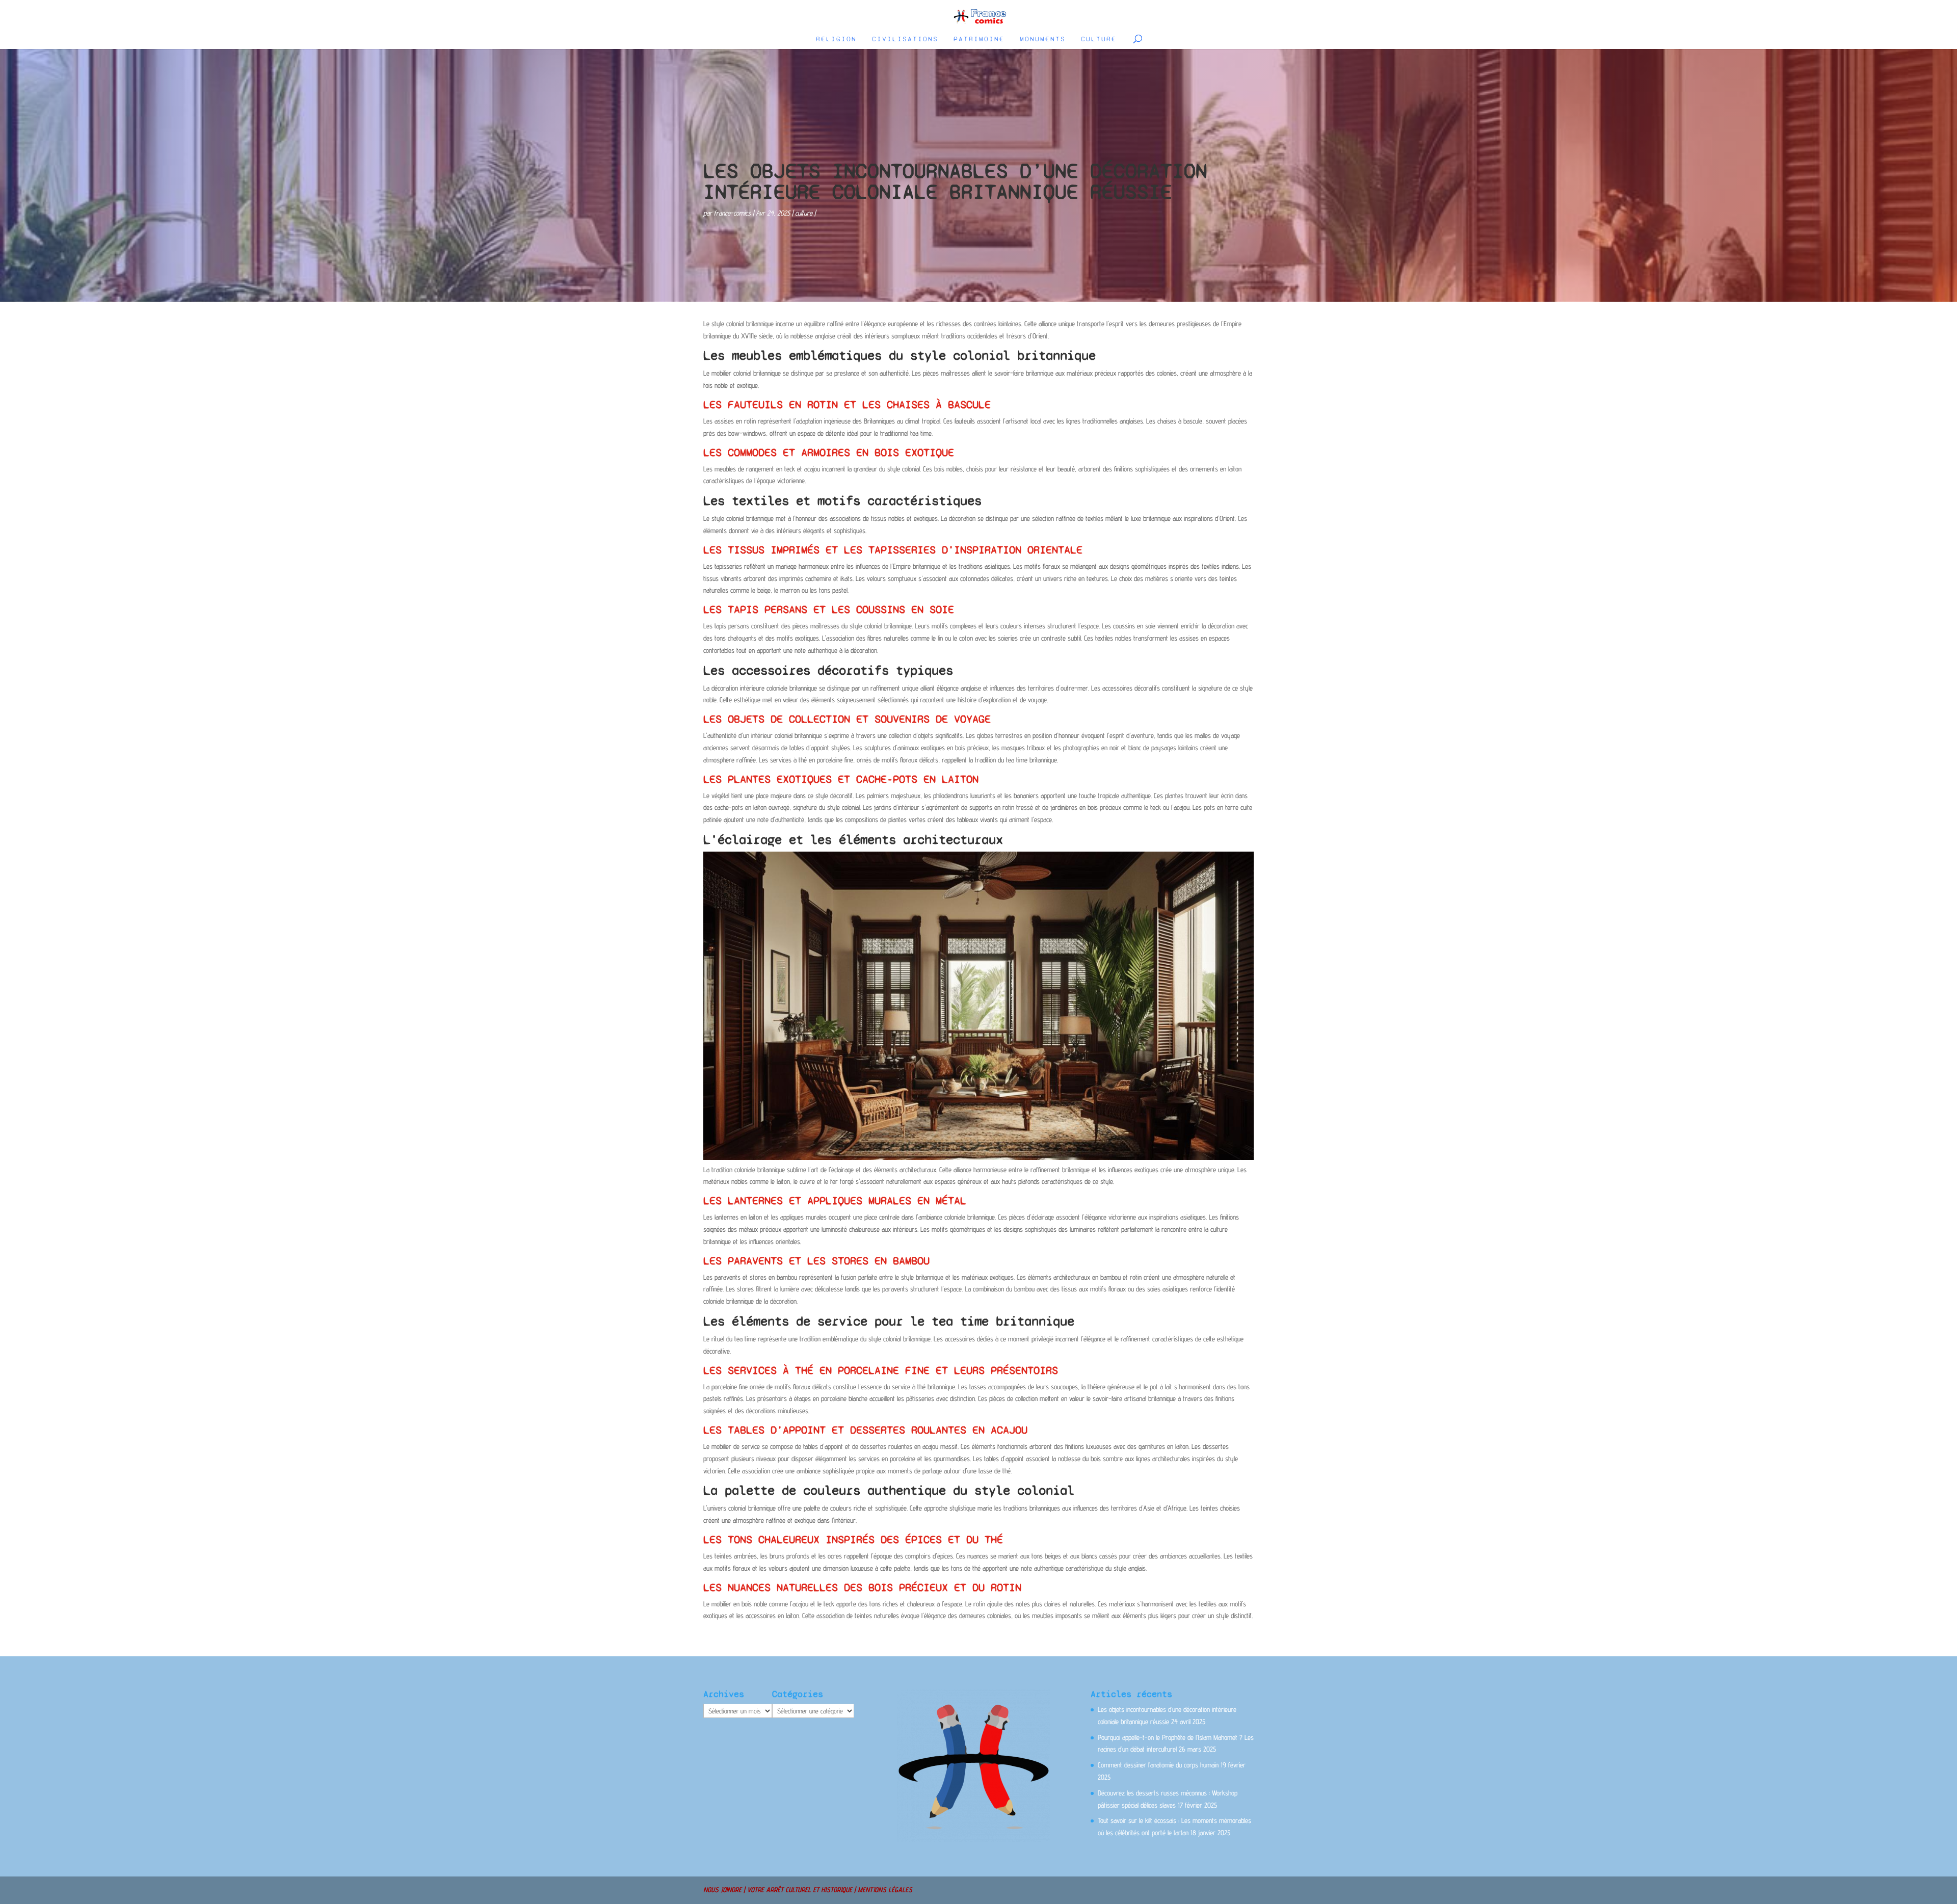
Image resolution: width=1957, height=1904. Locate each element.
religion (836, 39)
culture (1099, 39)
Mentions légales (885, 1890)
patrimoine (979, 39)
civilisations (905, 39)
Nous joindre (722, 1890)
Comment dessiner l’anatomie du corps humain (1158, 1765)
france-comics (732, 213)
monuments (1043, 39)
